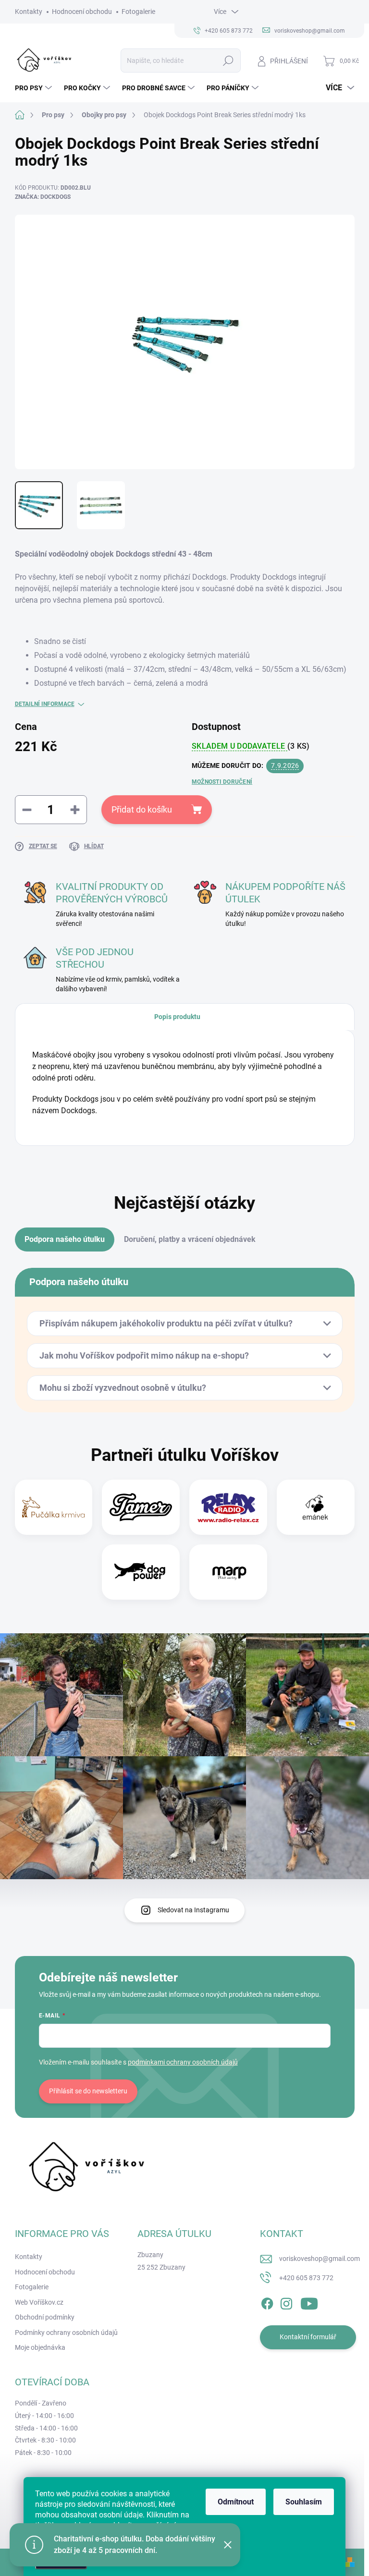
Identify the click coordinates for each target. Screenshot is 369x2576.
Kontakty (29, 12)
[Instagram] (286, 2302)
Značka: (43, 197)
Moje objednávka (40, 2347)
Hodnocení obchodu (82, 12)
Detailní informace (45, 704)
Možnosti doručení (222, 782)
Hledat (228, 61)
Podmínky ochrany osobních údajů (66, 2333)
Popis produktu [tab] (177, 1017)
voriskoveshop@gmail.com (320, 2259)
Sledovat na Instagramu (193, 1910)
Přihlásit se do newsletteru (88, 2091)
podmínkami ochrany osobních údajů (183, 2062)
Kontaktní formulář (308, 2337)
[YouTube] (309, 2302)
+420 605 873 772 (306, 2278)
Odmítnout (236, 2502)
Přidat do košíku (142, 809)
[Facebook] (267, 2302)
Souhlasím (304, 2502)
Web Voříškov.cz (39, 2302)
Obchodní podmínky (45, 2317)
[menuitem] (35, 88)
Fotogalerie (138, 12)
